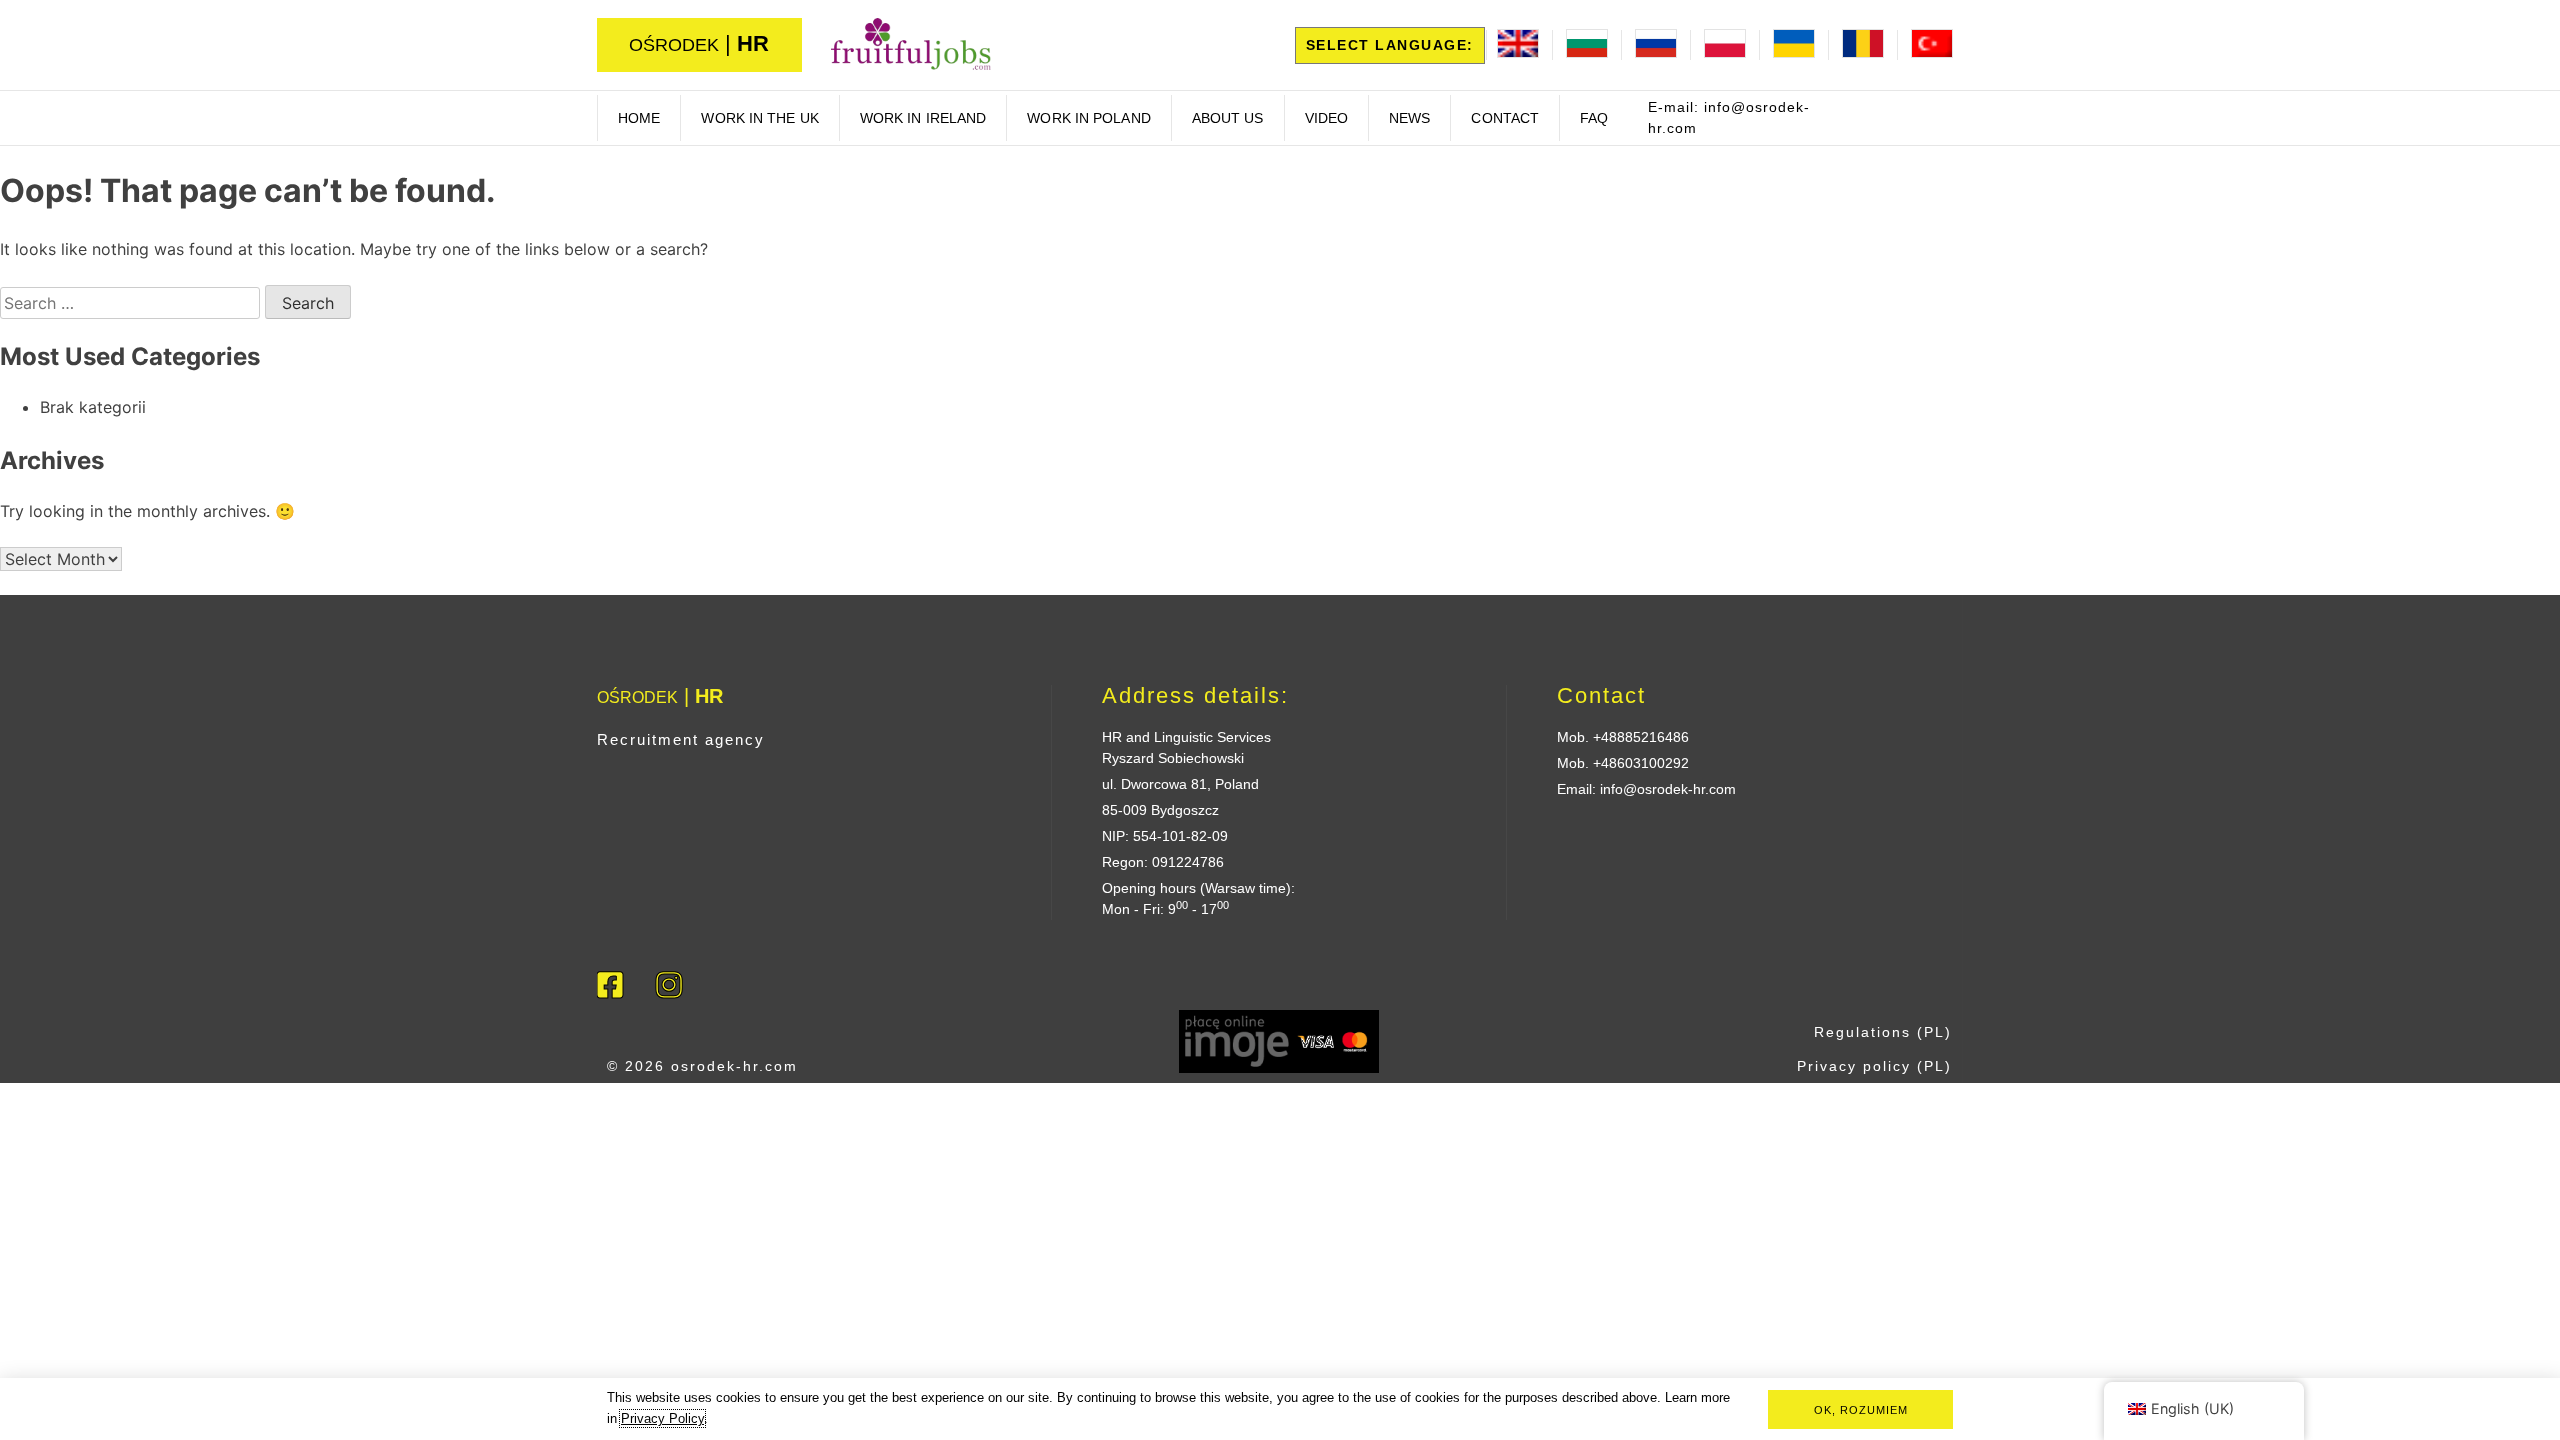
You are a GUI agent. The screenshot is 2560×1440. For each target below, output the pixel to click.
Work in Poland (1088, 118)
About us (1228, 118)
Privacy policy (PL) (1874, 1066)
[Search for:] (132, 303)
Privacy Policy (662, 1418)
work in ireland (923, 118)
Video (1327, 118)
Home (639, 118)
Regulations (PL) (1883, 1032)
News (1409, 118)
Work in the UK (759, 118)
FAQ (1594, 118)
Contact (1505, 118)
